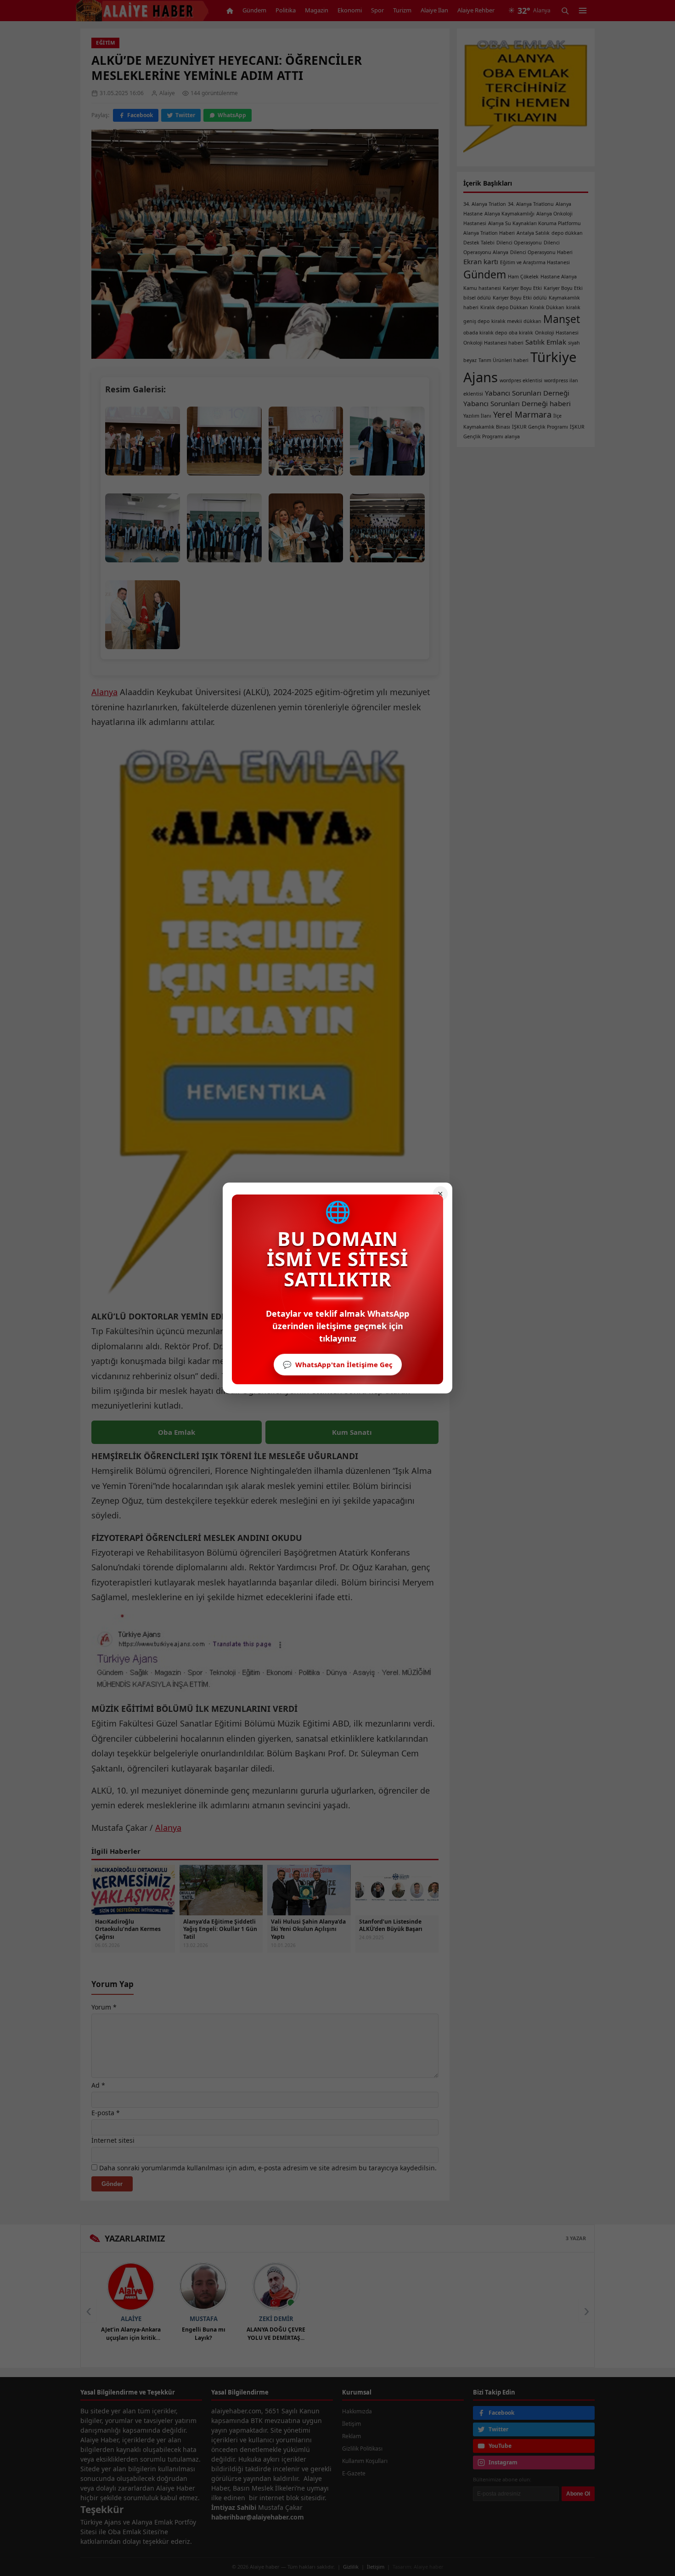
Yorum (104, 2007)
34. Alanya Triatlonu (531, 204)
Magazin (317, 10)
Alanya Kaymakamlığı (509, 214)
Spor (377, 10)
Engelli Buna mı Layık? (204, 2333)
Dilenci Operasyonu (519, 243)
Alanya (104, 692)
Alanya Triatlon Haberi (489, 233)
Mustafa (204, 2319)
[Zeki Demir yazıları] (276, 2287)
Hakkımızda (357, 2411)
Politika (286, 10)
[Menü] (583, 11)
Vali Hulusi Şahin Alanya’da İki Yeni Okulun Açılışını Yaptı (308, 1929)
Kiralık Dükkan (547, 307)
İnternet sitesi (113, 2140)
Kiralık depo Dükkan (504, 307)
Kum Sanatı (352, 1432)
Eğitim (105, 42)
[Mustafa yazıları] (203, 2287)
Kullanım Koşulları (365, 2461)
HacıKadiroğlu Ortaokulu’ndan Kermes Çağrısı (128, 1929)
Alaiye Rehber (476, 10)
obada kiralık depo (485, 333)
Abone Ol (578, 2494)
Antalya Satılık (533, 233)
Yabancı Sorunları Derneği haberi (517, 403)
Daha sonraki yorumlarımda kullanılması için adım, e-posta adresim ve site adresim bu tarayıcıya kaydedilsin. (268, 2168)
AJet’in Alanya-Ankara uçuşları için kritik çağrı (131, 2334)
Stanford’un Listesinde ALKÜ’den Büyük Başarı (391, 1925)
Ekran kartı (481, 261)
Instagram (503, 2462)
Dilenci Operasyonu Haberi (541, 252)
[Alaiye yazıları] (131, 2287)
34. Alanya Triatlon (485, 204)
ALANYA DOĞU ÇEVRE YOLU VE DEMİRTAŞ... (276, 2333)
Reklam (352, 2436)
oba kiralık (521, 333)
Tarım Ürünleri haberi (503, 360)
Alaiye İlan (434, 10)
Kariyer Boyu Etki (522, 288)
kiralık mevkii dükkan (516, 321)
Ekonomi (350, 10)
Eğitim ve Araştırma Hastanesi (535, 262)
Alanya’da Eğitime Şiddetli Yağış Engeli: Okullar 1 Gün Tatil (220, 1929)
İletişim (352, 2424)
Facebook (140, 115)
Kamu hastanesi (482, 288)
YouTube (500, 2446)
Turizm (402, 10)
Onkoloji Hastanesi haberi (493, 343)
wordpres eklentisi (521, 380)
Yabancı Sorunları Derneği (527, 393)
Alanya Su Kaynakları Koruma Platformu (534, 223)
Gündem (254, 10)
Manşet (562, 319)
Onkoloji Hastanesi (557, 333)
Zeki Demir (276, 2319)
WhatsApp (232, 115)
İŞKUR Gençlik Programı (540, 427)
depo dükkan (567, 233)
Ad (98, 2085)
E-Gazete (354, 2473)
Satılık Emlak (546, 342)
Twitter (185, 115)
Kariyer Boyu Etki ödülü (520, 298)
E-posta (106, 2113)
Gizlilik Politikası (362, 2449)
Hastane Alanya (559, 277)
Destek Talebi (479, 243)
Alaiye (131, 2319)
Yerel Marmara (522, 414)
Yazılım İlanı (477, 416)
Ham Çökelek (523, 277)
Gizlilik (351, 2567)
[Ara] (565, 11)
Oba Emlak (177, 1432)
